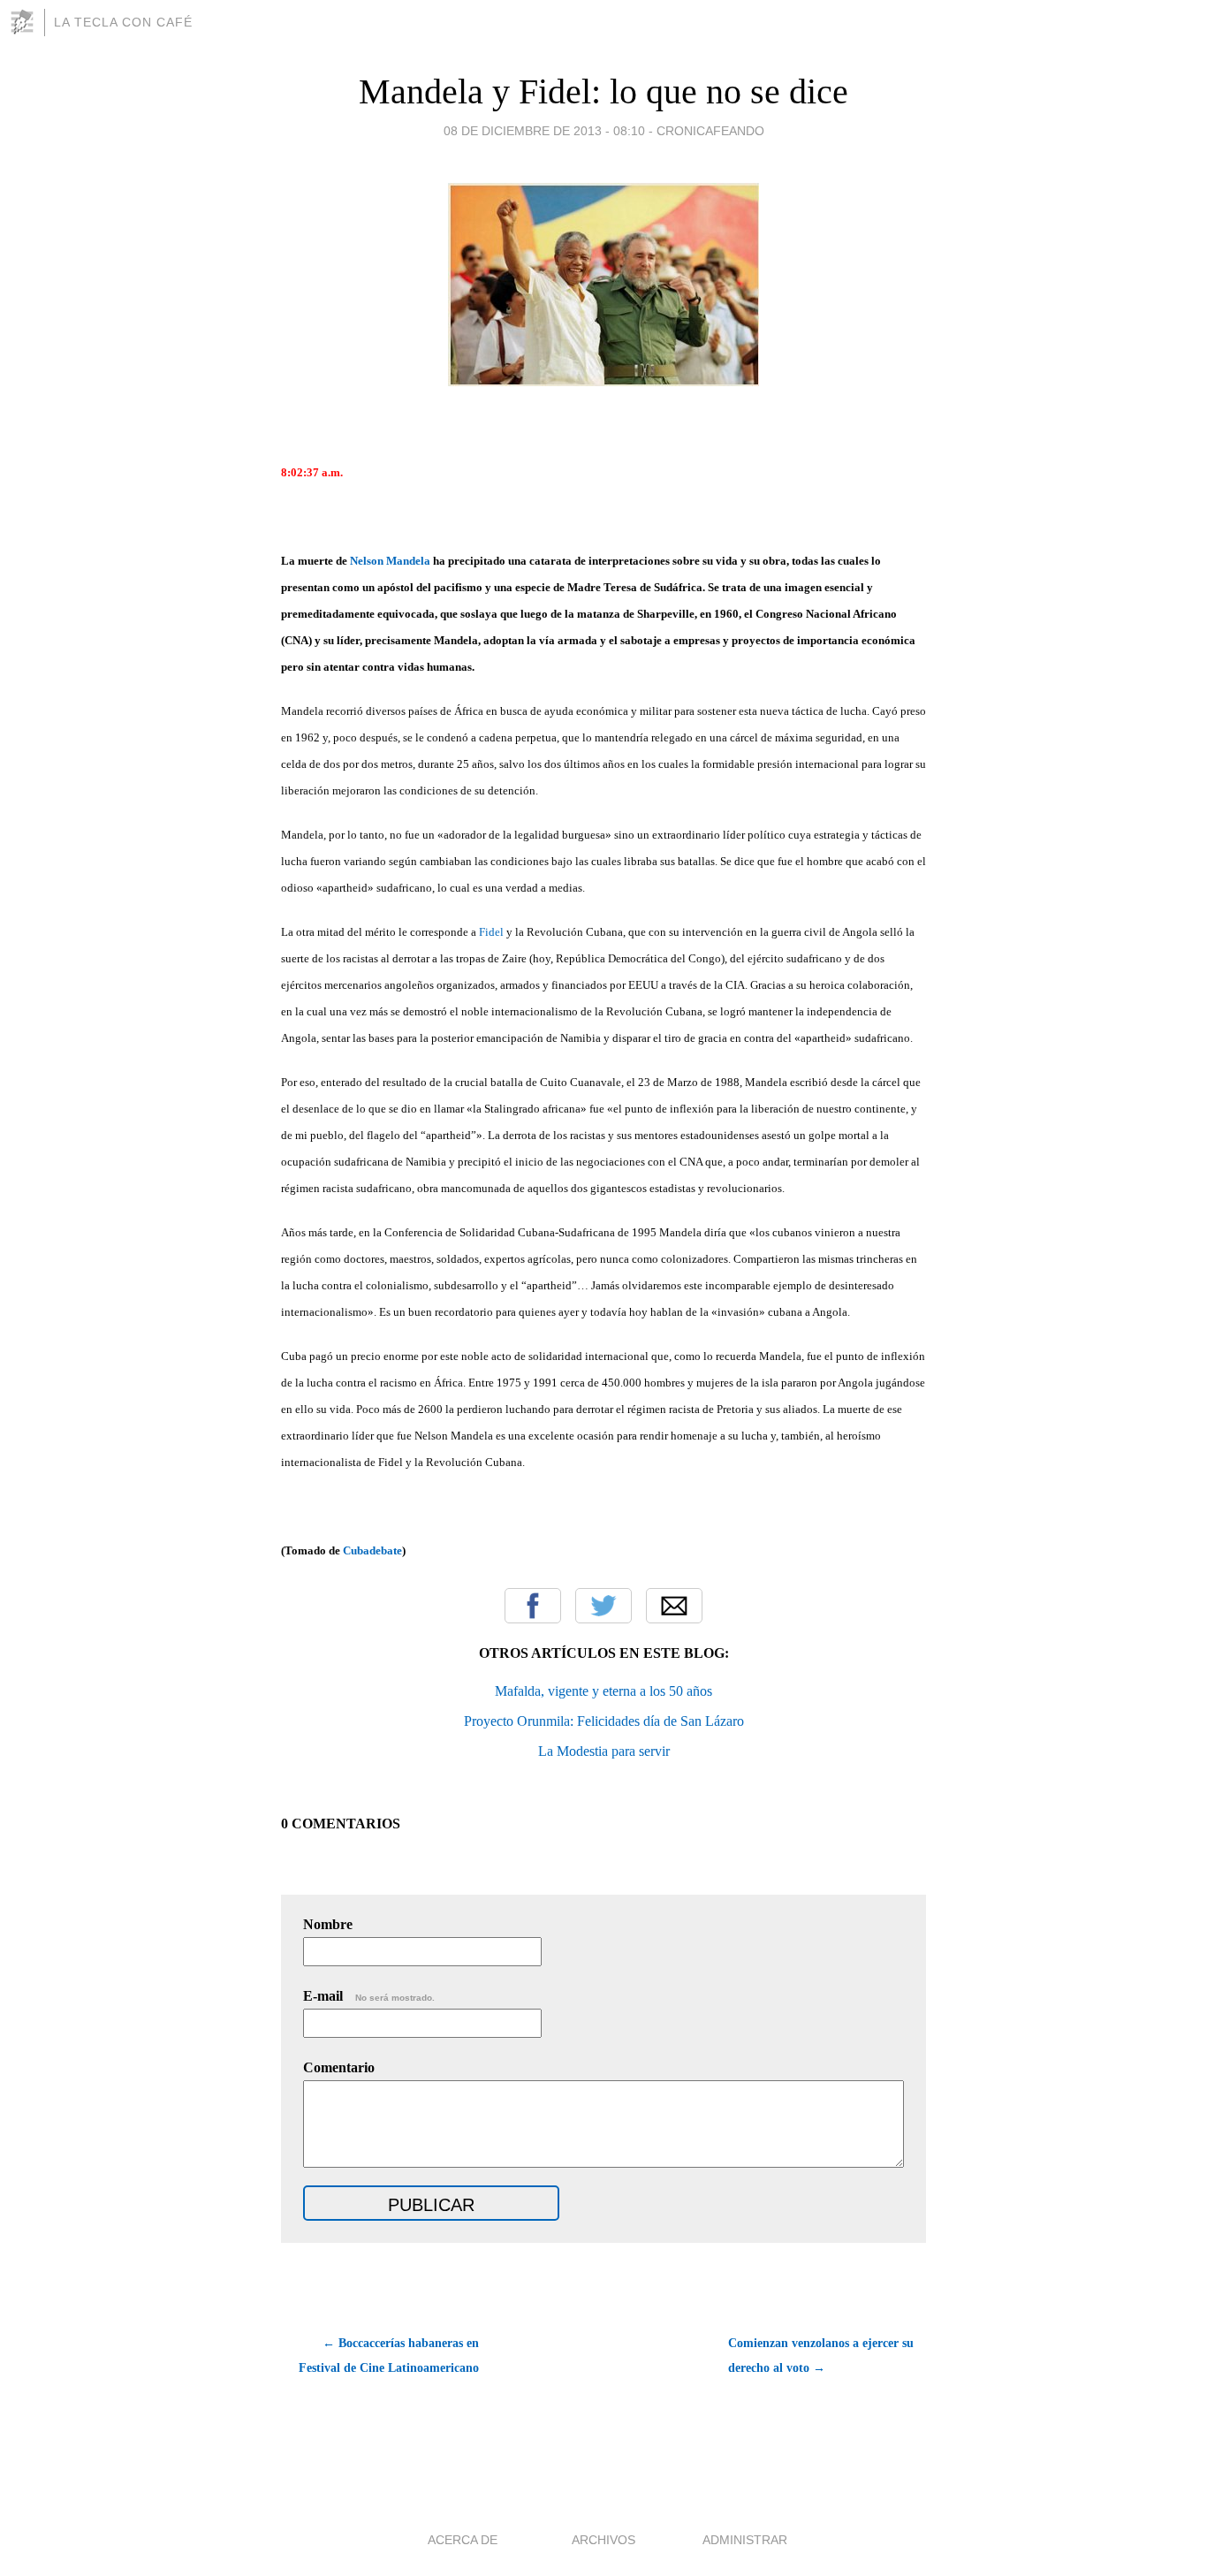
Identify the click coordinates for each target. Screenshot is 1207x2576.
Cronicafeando (710, 131)
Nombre (328, 1924)
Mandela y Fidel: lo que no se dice (603, 91)
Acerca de (463, 2540)
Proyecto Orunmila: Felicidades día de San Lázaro (604, 1721)
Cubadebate (372, 1550)
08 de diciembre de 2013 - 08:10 (544, 131)
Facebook (533, 1606)
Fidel (491, 932)
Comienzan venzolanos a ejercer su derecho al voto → (821, 2356)
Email (674, 1606)
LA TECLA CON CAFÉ (123, 22)
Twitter (603, 1606)
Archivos (603, 2540)
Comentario (339, 2067)
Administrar (745, 2540)
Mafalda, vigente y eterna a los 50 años (603, 1691)
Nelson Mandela (390, 561)
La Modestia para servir (604, 1751)
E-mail (369, 1996)
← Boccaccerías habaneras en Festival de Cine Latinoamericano (389, 2356)
